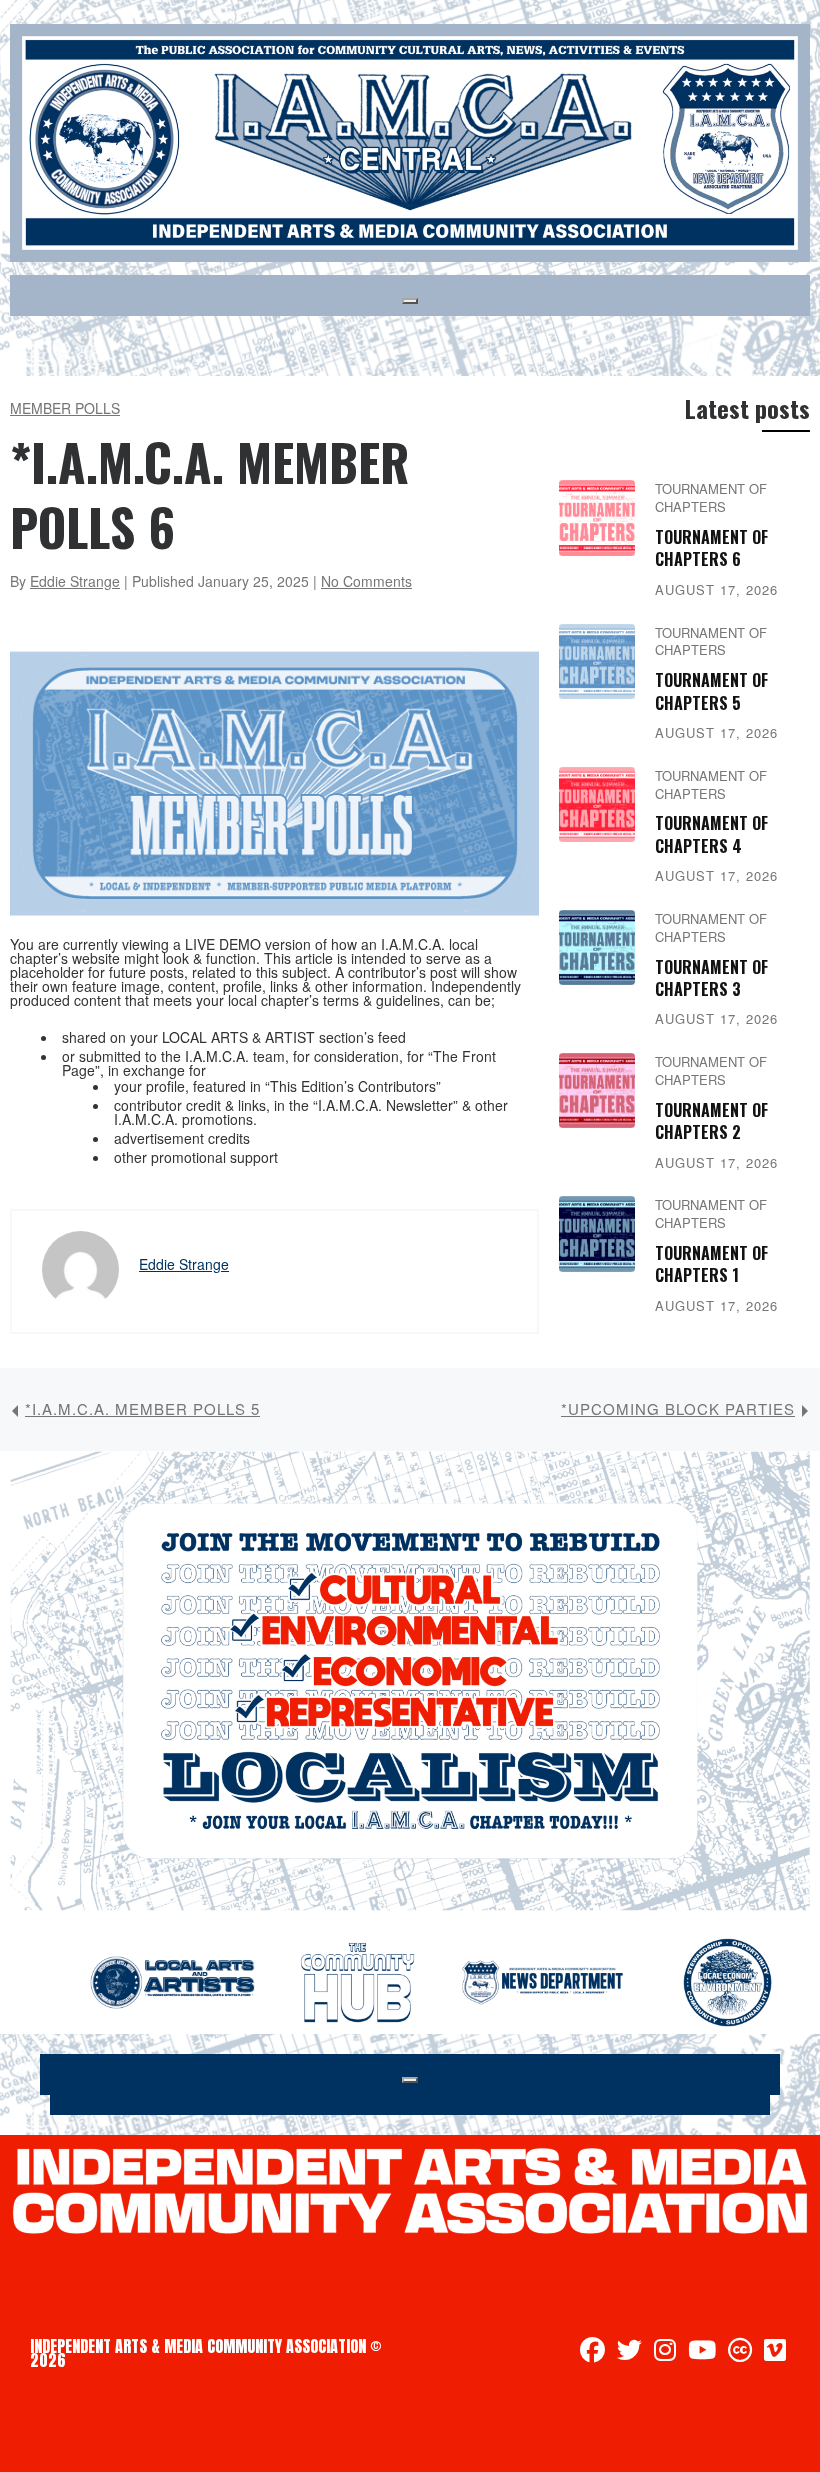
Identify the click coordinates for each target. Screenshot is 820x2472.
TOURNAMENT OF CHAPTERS (711, 497)
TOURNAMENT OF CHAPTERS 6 (711, 548)
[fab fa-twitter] (629, 2353)
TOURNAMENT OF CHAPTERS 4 (711, 834)
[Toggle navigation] (410, 301)
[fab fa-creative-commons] (740, 2353)
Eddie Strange (75, 581)
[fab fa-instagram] (665, 2353)
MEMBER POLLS (65, 408)
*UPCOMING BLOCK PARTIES (678, 1408)
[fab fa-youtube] (702, 2353)
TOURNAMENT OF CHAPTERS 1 (711, 1264)
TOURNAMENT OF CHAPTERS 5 (711, 691)
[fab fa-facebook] (592, 2353)
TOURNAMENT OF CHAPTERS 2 (711, 1121)
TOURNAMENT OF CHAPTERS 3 (711, 978)
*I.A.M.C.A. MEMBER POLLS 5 (142, 1408)
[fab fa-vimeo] (775, 2353)
